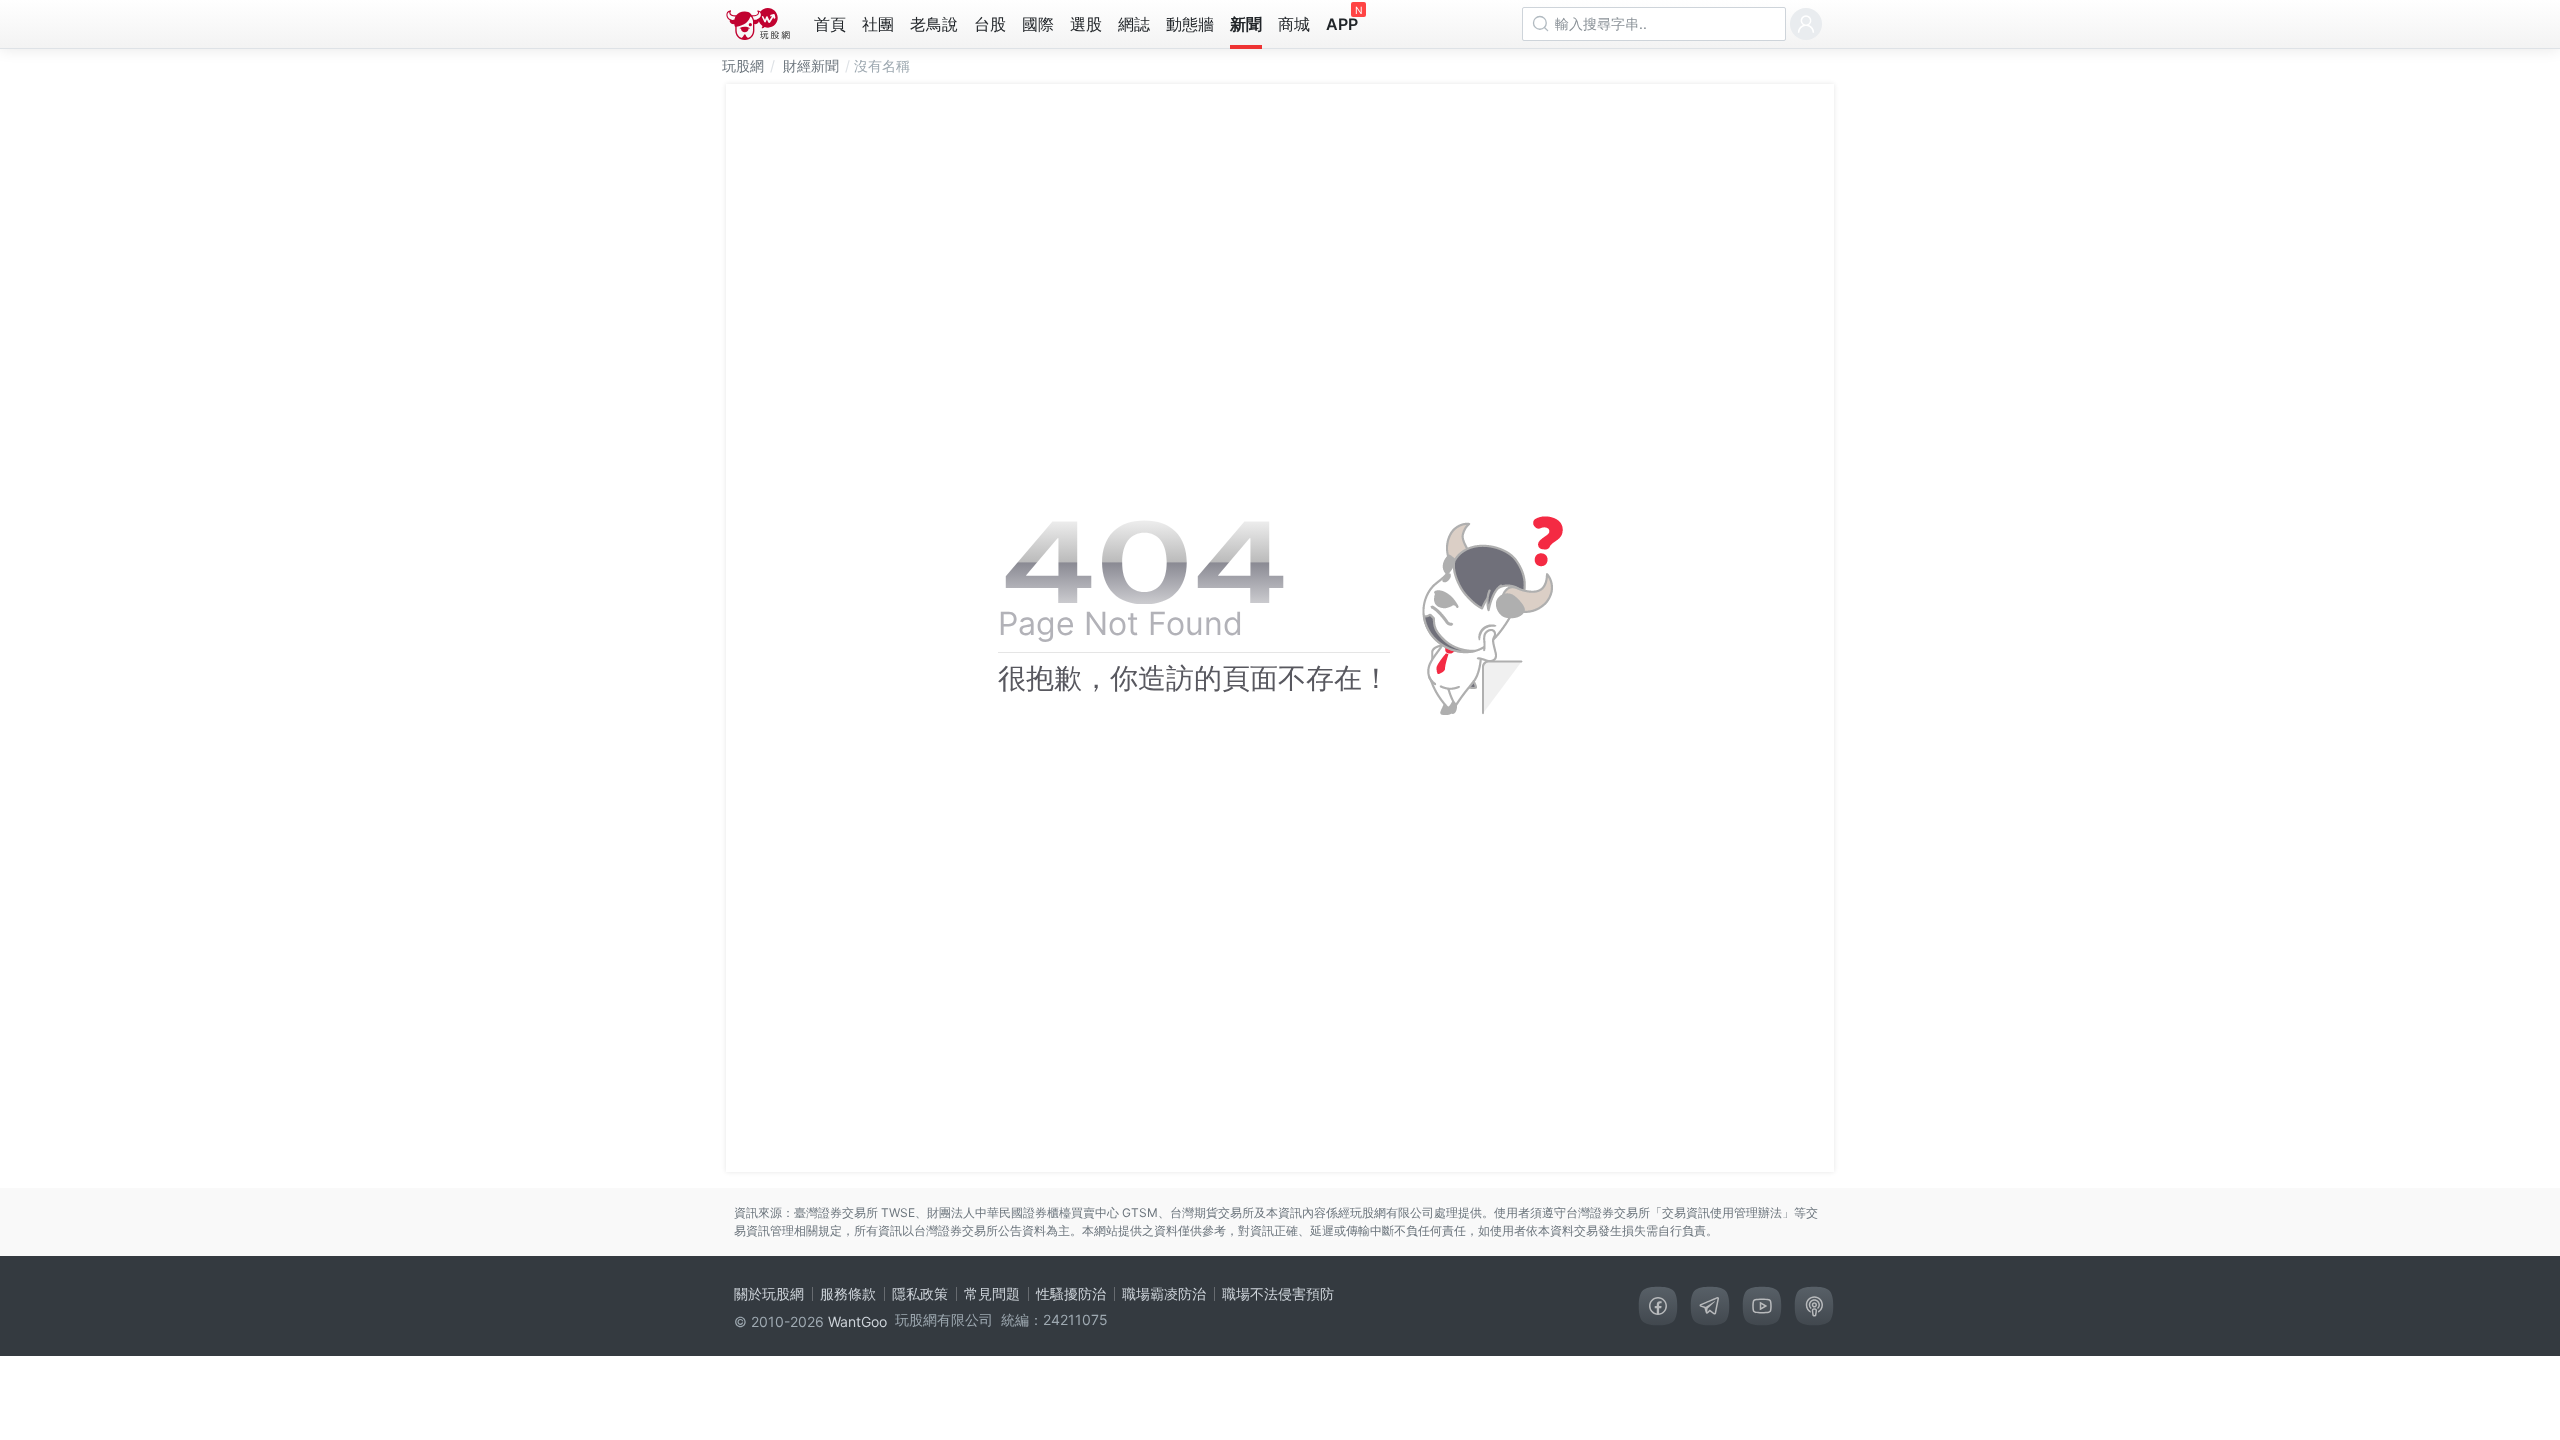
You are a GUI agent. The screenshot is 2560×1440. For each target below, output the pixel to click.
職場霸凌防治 (1164, 1293)
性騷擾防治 (1071, 1293)
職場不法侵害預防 (1278, 1293)
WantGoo (857, 1321)
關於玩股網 (769, 1293)
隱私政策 (920, 1293)
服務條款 (848, 1293)
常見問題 (992, 1293)
